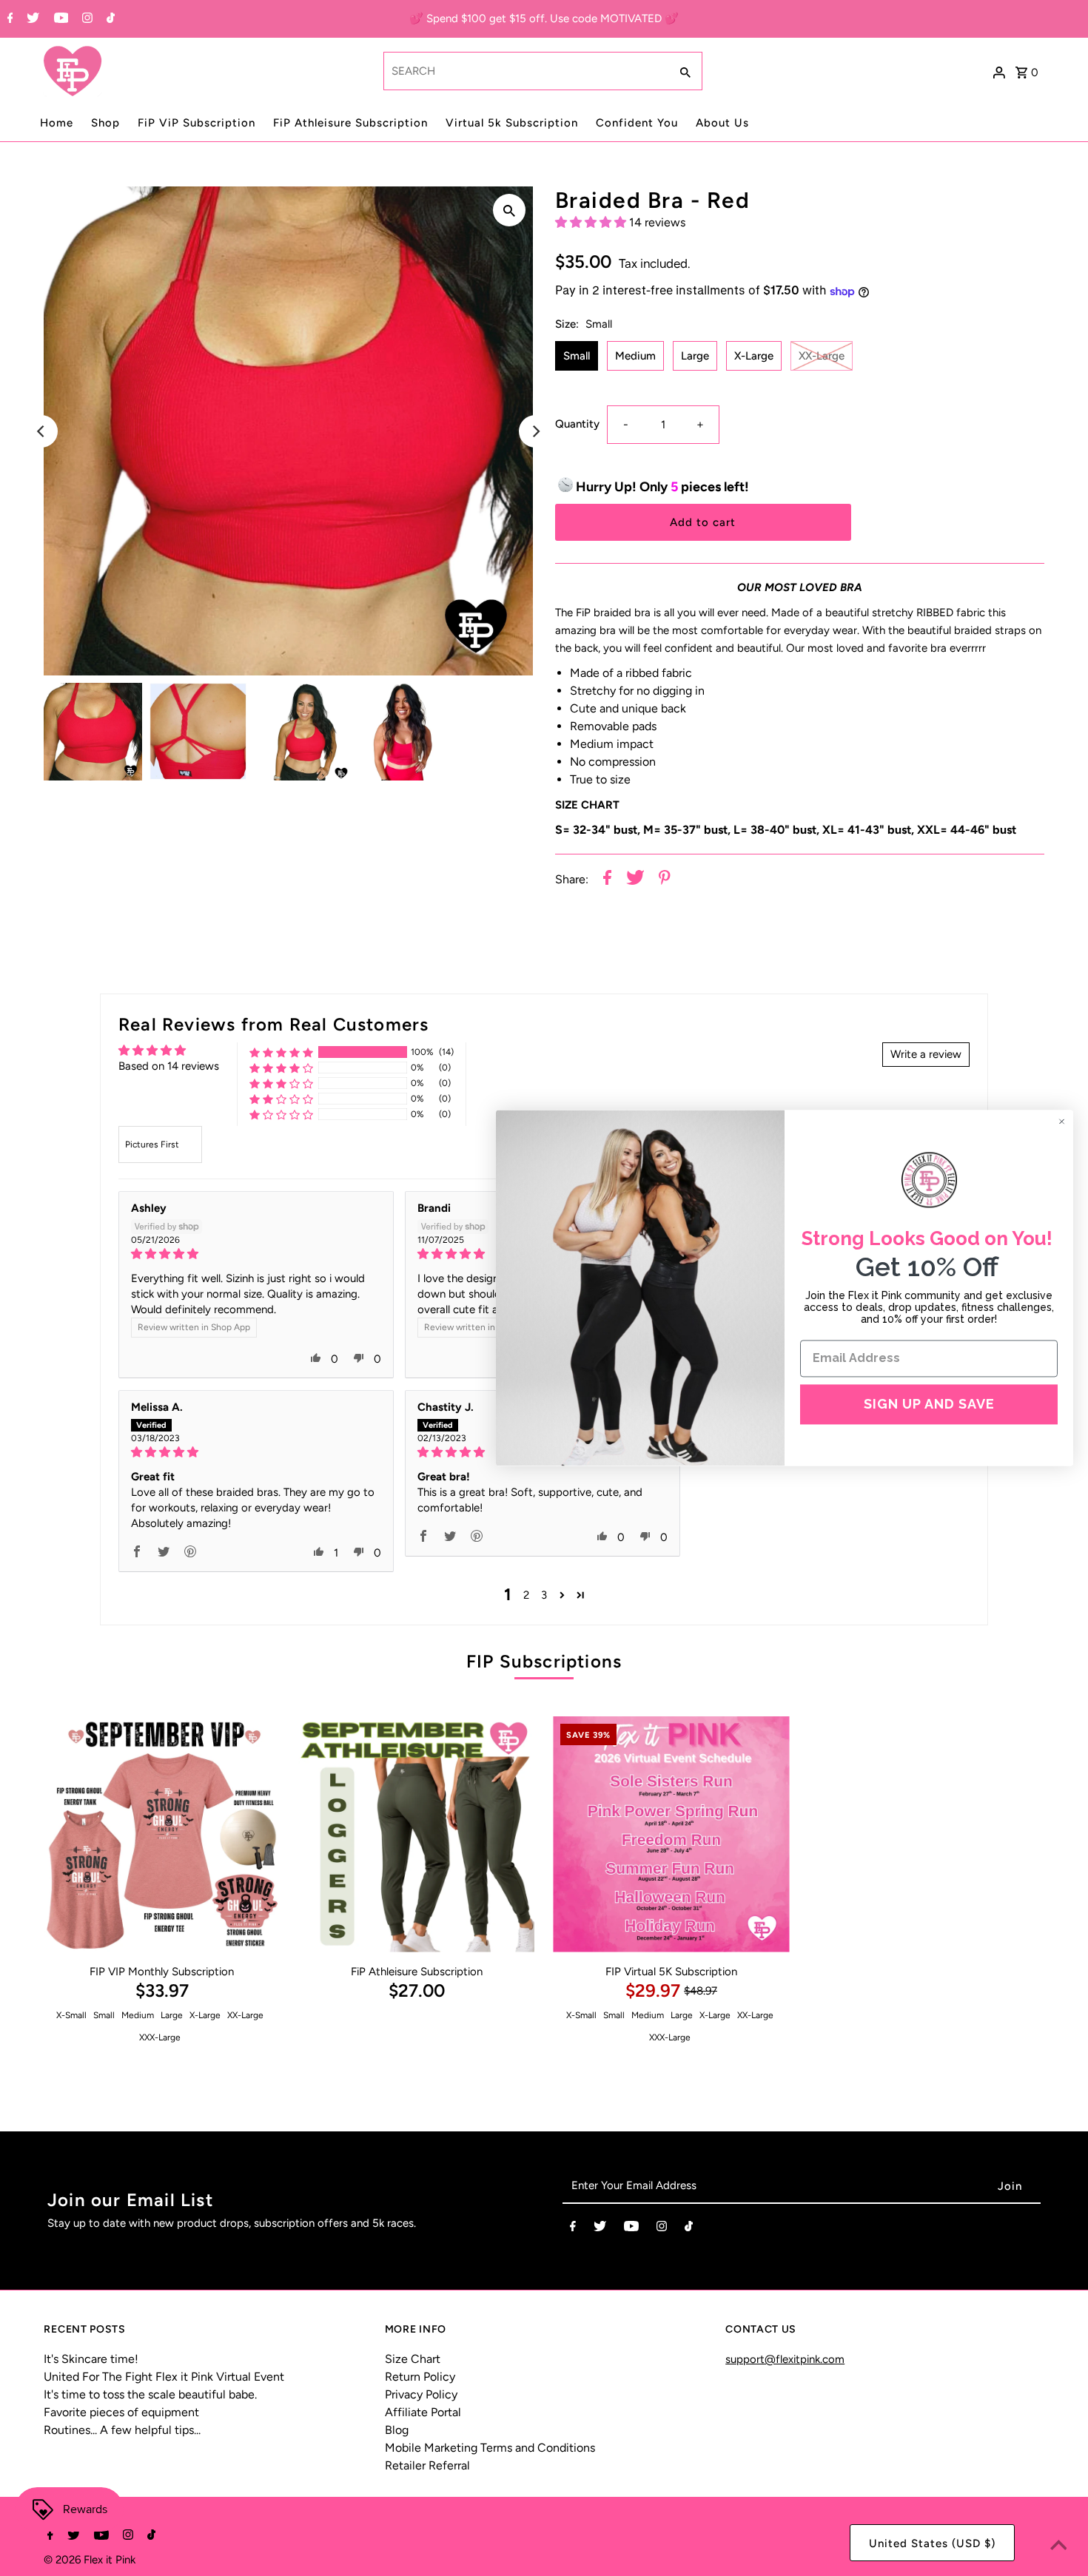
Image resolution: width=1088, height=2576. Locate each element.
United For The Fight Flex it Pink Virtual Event (164, 2377)
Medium (635, 356)
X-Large (754, 356)
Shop (105, 123)
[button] (592, 222)
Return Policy (420, 2377)
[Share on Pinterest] (665, 880)
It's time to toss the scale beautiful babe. (150, 2394)
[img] (256, 1254)
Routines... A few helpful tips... (122, 2430)
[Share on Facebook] (607, 880)
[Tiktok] (109, 19)
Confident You (637, 123)
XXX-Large (160, 2037)
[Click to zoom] (509, 210)
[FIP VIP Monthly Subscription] (162, 1834)
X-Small (71, 2015)
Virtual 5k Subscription (512, 123)
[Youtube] (60, 19)
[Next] (535, 431)
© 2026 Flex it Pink (90, 2560)
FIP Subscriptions (544, 1661)
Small (577, 356)
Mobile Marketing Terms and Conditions (490, 2448)
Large (695, 356)
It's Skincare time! (91, 2359)
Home (57, 123)
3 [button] (544, 1595)
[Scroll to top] (1058, 2546)
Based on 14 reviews (169, 1066)
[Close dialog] (1062, 1121)
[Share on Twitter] (635, 880)
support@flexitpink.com (785, 2359)
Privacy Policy (421, 2394)
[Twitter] (31, 19)
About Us (722, 123)
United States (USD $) (932, 2543)
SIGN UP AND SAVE (929, 1404)
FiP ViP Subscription (197, 123)
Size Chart (413, 2359)
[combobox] (525, 71)
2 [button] (526, 1595)
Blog (397, 2430)
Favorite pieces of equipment (121, 2412)
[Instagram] (85, 19)
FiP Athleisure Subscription (350, 123)
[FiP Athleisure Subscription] (416, 1834)
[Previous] (41, 431)
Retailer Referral (427, 2465)
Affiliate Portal (423, 2412)
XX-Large (822, 356)
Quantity (577, 425)
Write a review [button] (926, 1054)
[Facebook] (9, 19)
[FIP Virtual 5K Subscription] (671, 1834)
